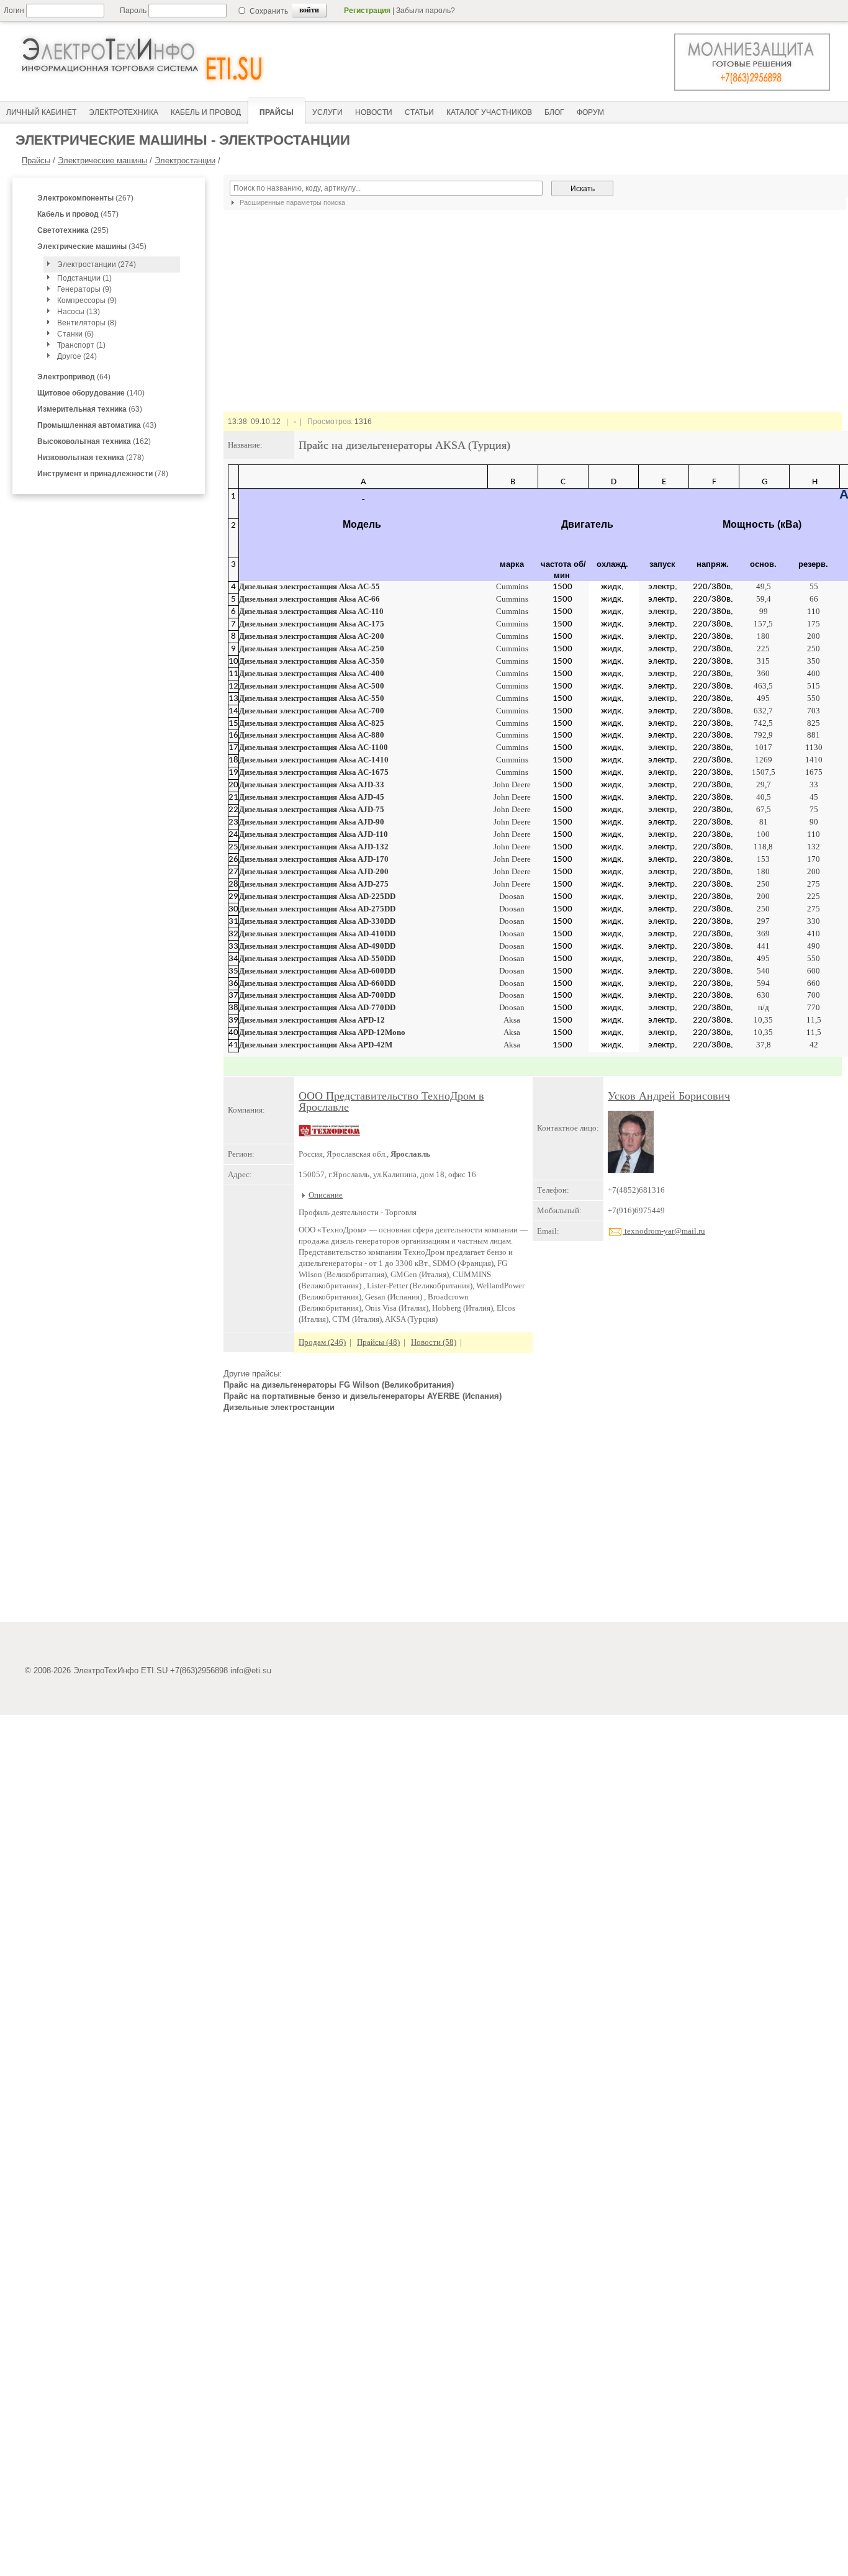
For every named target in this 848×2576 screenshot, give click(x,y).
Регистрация (367, 11)
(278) (91, 458)
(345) (92, 246)
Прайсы (36, 160)
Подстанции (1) (84, 278)
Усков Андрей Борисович (669, 1096)
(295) (73, 230)
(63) (90, 409)
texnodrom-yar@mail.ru (664, 1231)
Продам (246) (322, 1342)
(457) (78, 214)
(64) (74, 377)
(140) (91, 393)
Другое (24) (77, 356)
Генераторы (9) (84, 289)
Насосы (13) (79, 312)
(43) (97, 425)
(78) (103, 474)
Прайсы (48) (378, 1342)
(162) (94, 441)
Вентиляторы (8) (87, 323)
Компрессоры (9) (87, 301)
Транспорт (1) (81, 345)
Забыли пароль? (426, 11)
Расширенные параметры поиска (291, 202)
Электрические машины (102, 160)
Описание (326, 1195)
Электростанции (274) (97, 264)
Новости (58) (434, 1342)
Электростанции (185, 160)
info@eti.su (251, 1670)
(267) (85, 198)
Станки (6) (75, 334)
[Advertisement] (533, 1522)
